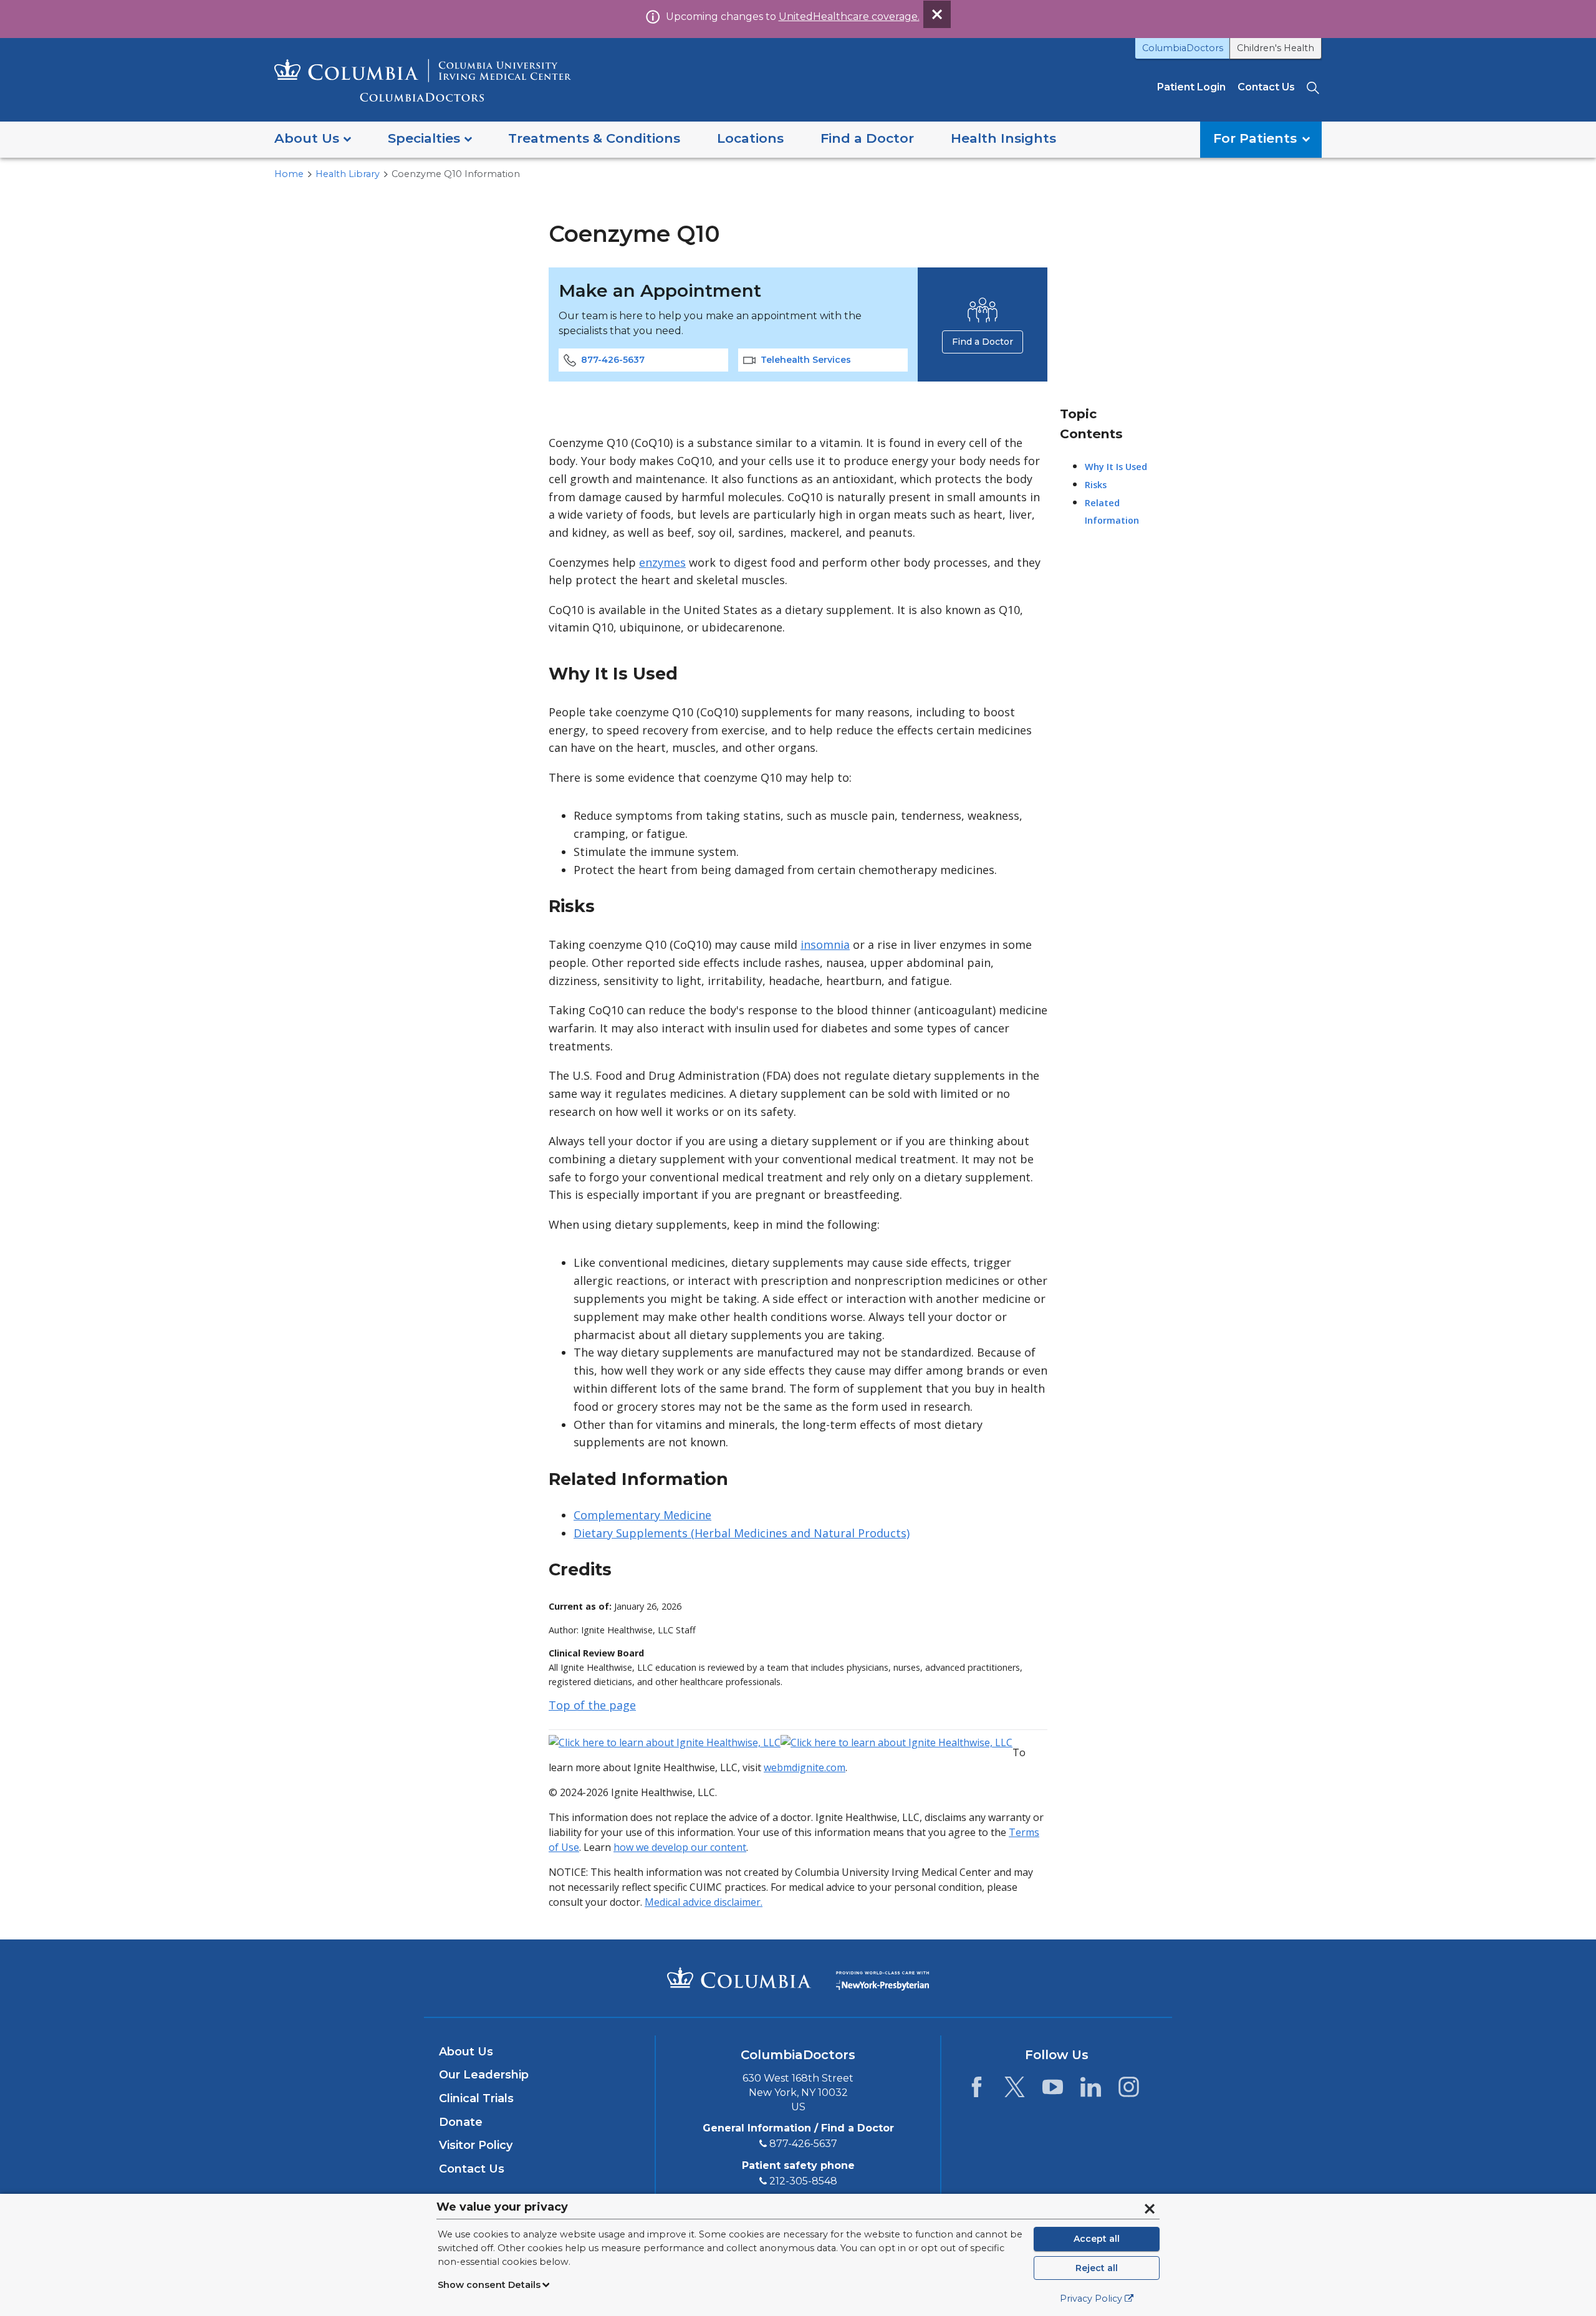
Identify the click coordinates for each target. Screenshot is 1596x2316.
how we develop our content (680, 1847)
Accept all (1097, 2239)
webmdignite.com (805, 1767)
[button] (313, 139)
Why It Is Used (1116, 467)
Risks (1096, 485)
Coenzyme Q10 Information (456, 174)
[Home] (423, 80)
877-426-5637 (613, 360)
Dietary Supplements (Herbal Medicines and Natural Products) (742, 1533)
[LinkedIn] (1091, 2090)
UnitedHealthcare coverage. (849, 17)
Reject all (1097, 2268)
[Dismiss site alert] (937, 14)
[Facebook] (977, 2090)
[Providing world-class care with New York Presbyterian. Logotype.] (882, 1977)
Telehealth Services (806, 360)
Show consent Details (489, 2285)
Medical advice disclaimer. (704, 1902)
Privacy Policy (1091, 2299)
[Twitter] (1015, 2090)
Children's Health (1276, 48)
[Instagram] (1129, 2090)
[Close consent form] (1150, 2209)
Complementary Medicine (642, 1515)
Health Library (348, 174)
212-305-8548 (803, 2181)
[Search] (1314, 87)
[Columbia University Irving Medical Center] (739, 1977)
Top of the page (592, 1705)
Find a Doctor (983, 342)
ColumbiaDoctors (1183, 48)
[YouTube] (1053, 2090)
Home (289, 174)
